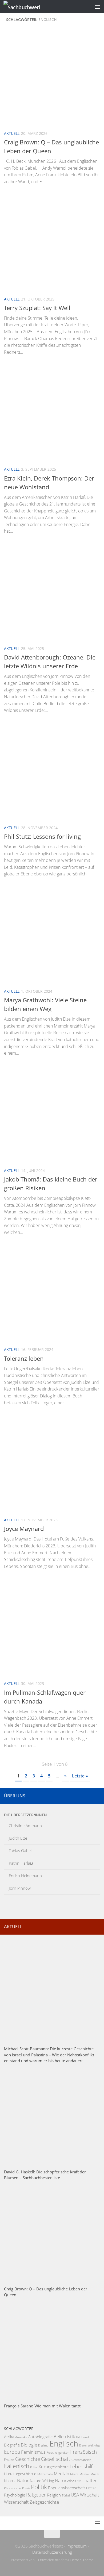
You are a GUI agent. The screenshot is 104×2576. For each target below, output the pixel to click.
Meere (74, 2474)
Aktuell (12, 133)
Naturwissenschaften (76, 2480)
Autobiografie (40, 2437)
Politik (39, 2487)
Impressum (77, 2546)
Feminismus (33, 2452)
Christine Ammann (25, 1826)
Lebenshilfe (82, 2466)
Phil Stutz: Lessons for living (42, 836)
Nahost (10, 2481)
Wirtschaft (89, 2495)
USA (75, 2495)
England (43, 2445)
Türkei (66, 2495)
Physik (26, 2488)
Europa (12, 2452)
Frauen (9, 2460)
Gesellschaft (56, 2459)
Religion (54, 2495)
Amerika (21, 2437)
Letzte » (80, 1776)
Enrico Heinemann (25, 1876)
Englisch (64, 2444)
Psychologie (15, 2495)
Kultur (34, 2467)
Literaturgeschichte (20, 2474)
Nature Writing (42, 2481)
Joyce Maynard (24, 1529)
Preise (91, 2488)
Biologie (29, 2445)
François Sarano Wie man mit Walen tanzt (42, 2406)
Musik (95, 2474)
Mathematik (45, 2474)
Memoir (84, 2474)
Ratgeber (36, 2494)
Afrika (9, 2437)
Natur (23, 2480)
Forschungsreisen (58, 2453)
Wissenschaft (16, 2502)
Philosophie (13, 2488)
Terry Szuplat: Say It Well (37, 308)
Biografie (12, 2445)
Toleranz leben (24, 1358)
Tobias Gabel (20, 1851)
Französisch (83, 2452)
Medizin (61, 2474)
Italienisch (17, 2466)
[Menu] (97, 7)
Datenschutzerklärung (52, 2552)
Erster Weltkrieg (89, 2445)
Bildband (82, 2437)
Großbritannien (81, 2460)
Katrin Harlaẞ (21, 1863)
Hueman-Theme (81, 2560)
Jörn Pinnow (20, 1888)
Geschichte (28, 2459)
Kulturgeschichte (54, 2467)
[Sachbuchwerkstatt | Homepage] (28, 7)
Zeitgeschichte (44, 2502)
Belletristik (64, 2437)
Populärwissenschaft (67, 2488)
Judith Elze (18, 1838)
